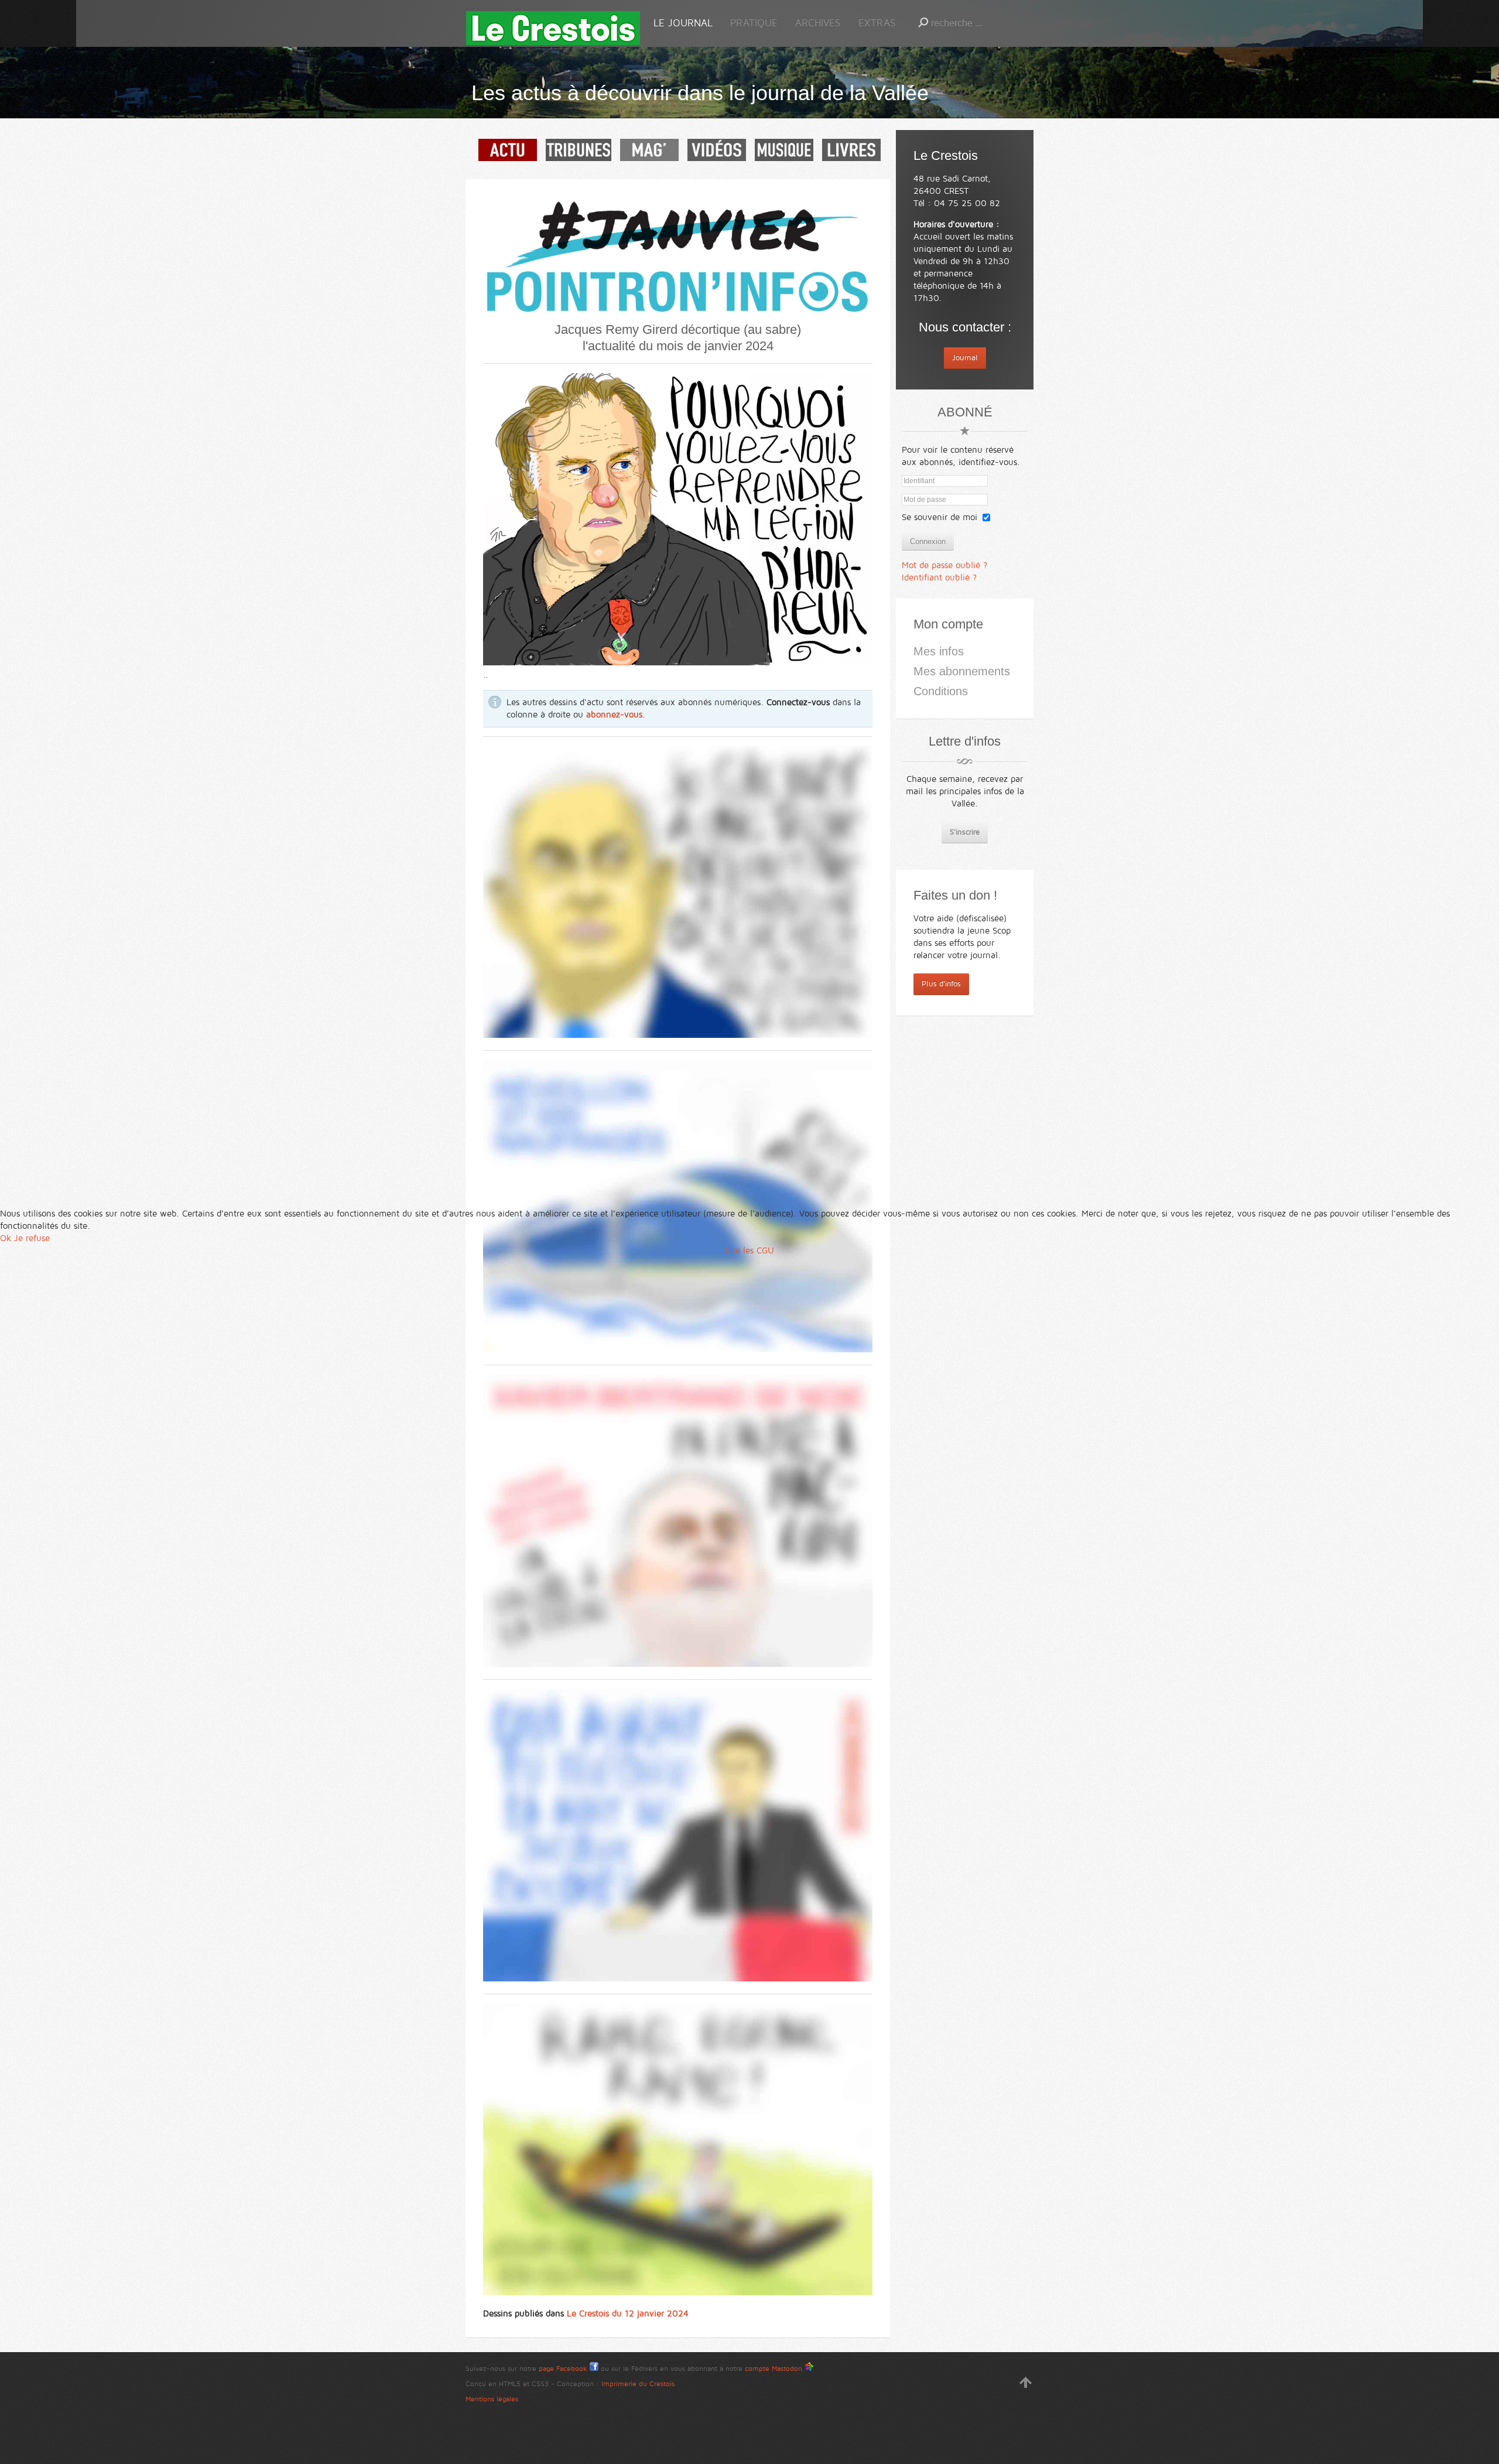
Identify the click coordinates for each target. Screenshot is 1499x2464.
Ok (6, 1238)
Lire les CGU (750, 1250)
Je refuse (32, 1238)
